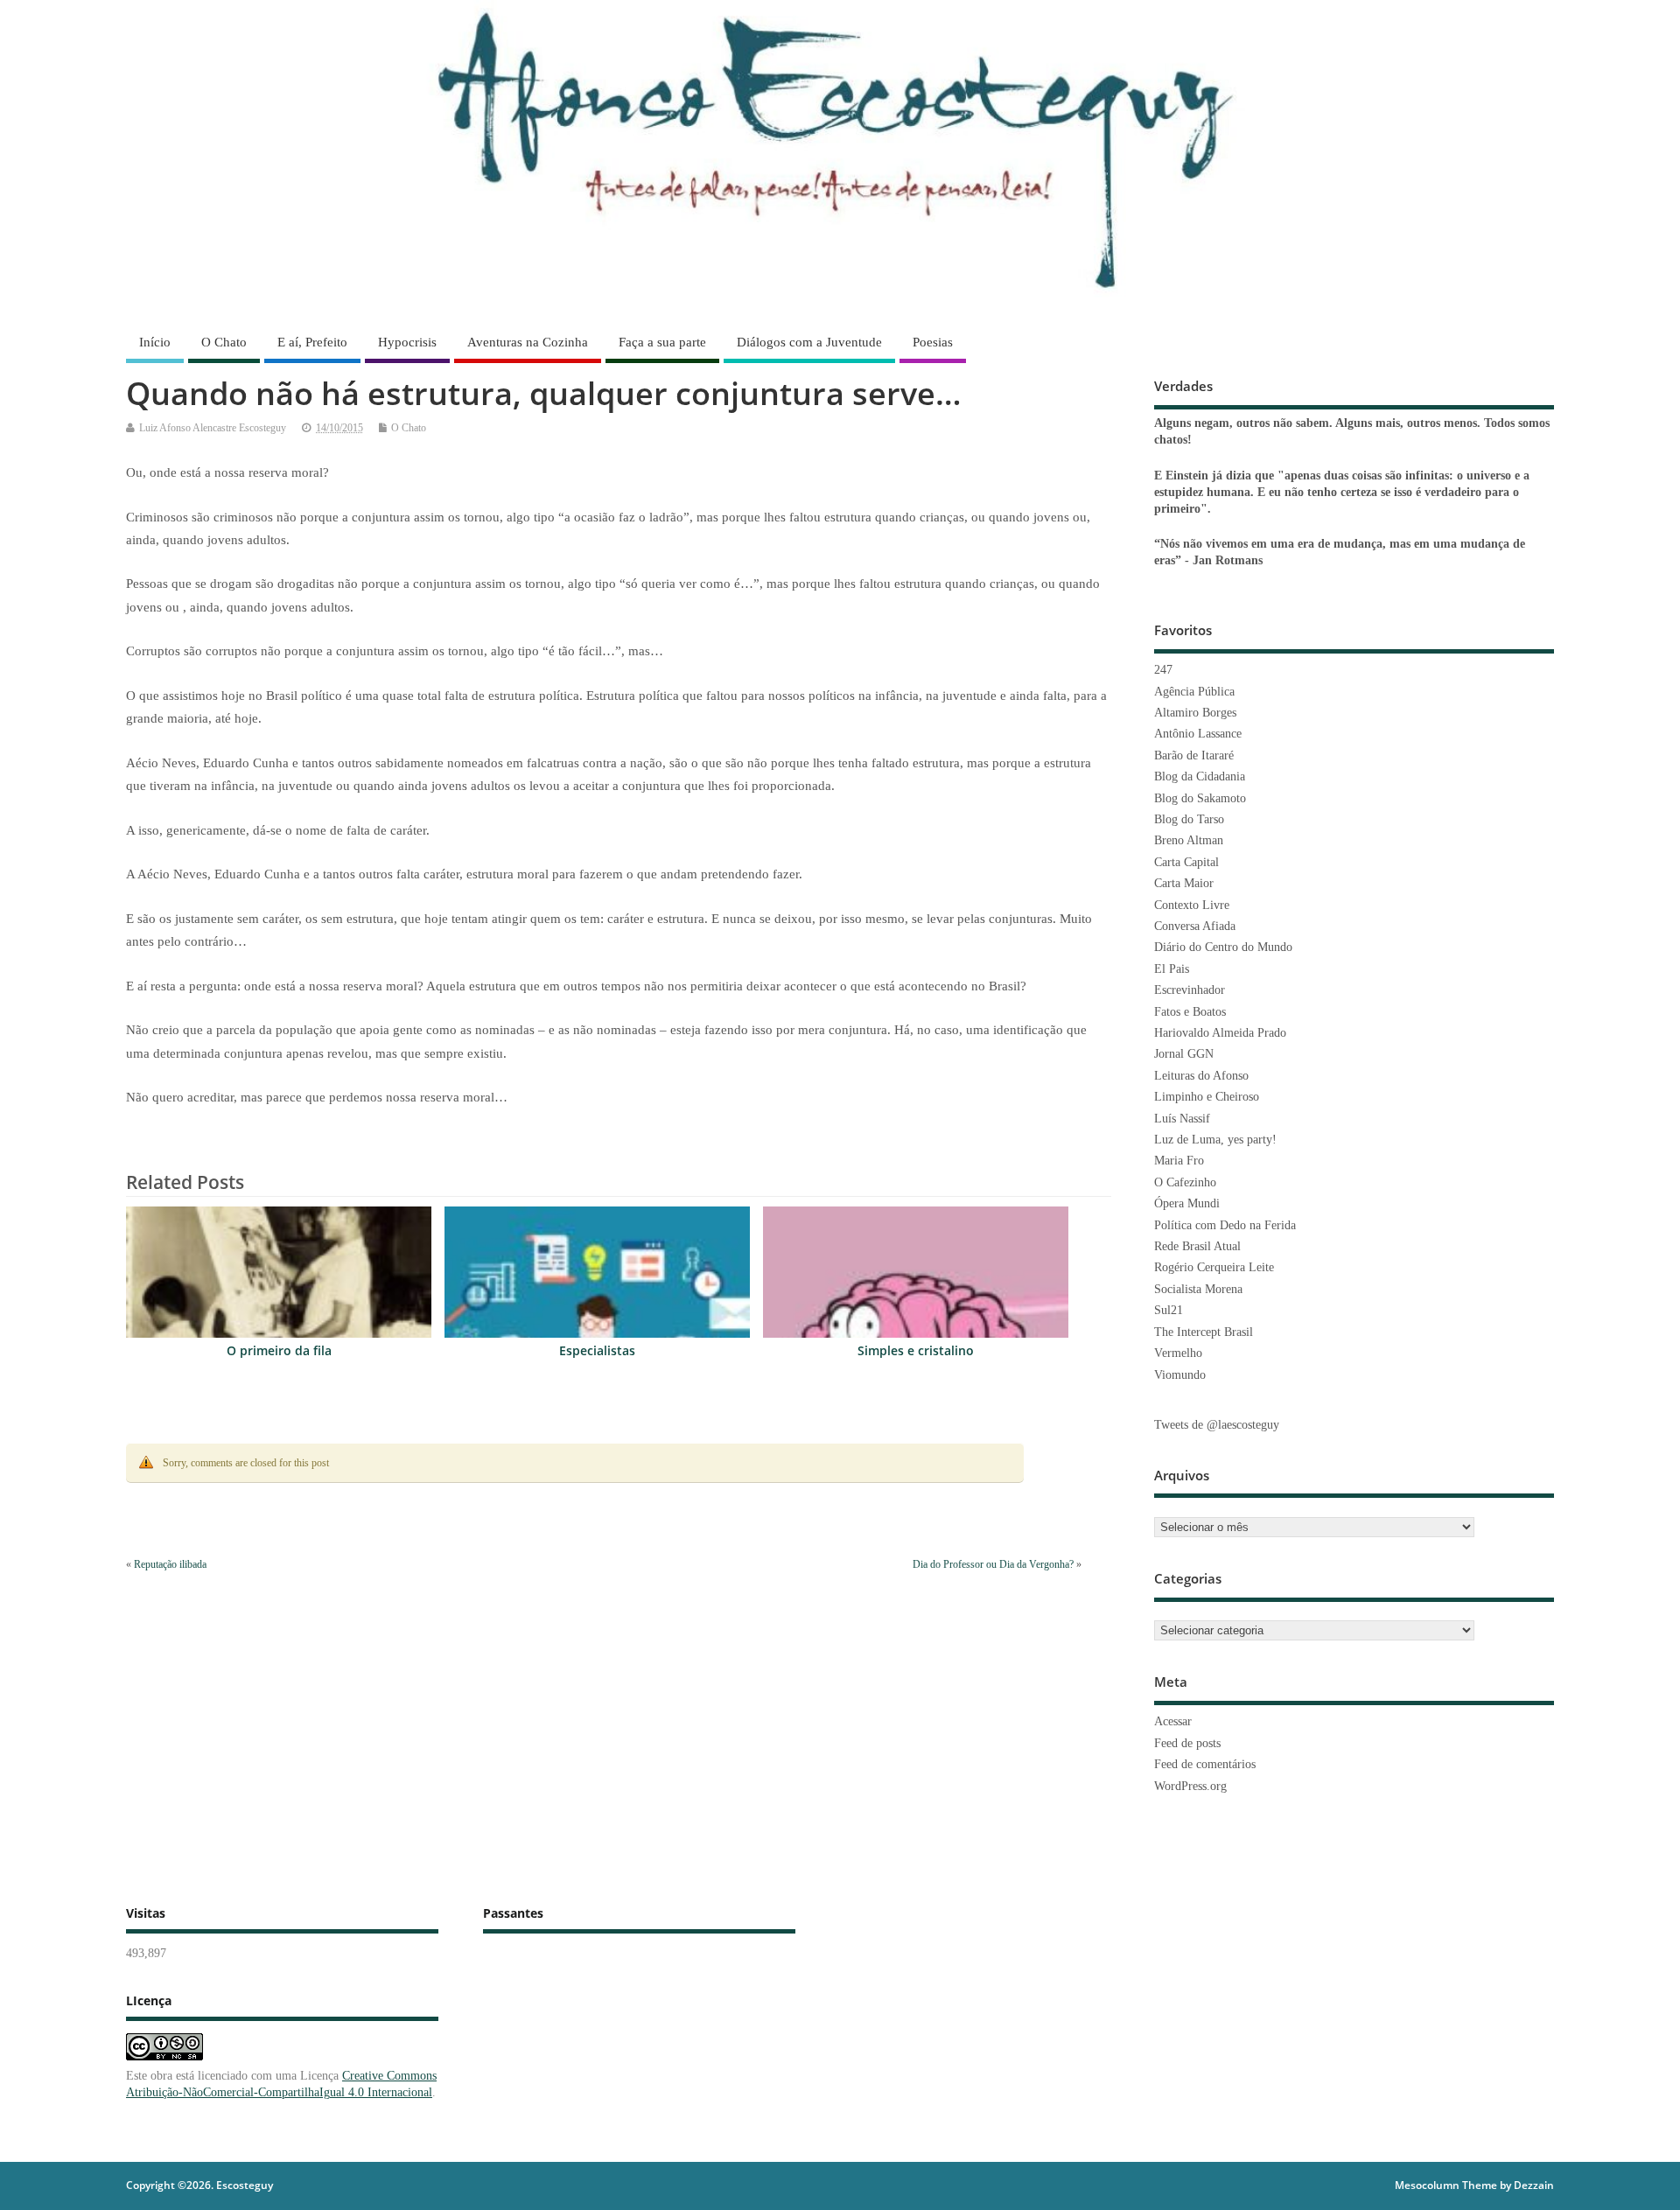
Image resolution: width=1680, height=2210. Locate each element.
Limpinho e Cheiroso (1207, 1097)
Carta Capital (1186, 862)
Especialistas (597, 1351)
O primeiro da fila (279, 1351)
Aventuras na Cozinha (528, 342)
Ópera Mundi (1187, 1203)
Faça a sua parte (662, 342)
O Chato (224, 342)
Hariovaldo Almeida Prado (1220, 1033)
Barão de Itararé (1194, 755)
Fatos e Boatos (1190, 1012)
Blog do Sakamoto (1200, 798)
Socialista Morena (1198, 1289)
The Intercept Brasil (1204, 1332)
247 (1163, 670)
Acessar (1173, 1721)
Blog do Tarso (1189, 819)
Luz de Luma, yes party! (1215, 1140)
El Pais (1172, 969)
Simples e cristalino (916, 1351)
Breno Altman (1189, 840)
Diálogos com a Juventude (809, 342)
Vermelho (1178, 1353)
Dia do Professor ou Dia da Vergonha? (993, 1564)
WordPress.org (1190, 1786)
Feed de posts (1187, 1743)
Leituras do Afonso (1201, 1076)
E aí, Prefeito (312, 342)
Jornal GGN (1184, 1054)
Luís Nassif (1182, 1119)
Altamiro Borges (1195, 713)
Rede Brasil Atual (1197, 1246)
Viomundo (1180, 1375)
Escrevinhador (1190, 990)
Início (155, 342)
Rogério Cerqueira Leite (1214, 1267)
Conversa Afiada (1195, 926)
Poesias (933, 342)
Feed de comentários (1205, 1764)
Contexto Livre (1192, 905)
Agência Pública (1194, 692)
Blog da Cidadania (1200, 776)
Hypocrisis (407, 342)
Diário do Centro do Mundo (1223, 947)
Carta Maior (1184, 883)
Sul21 (1169, 1310)
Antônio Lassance (1198, 734)
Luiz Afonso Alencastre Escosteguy (213, 428)
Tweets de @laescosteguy (1217, 1425)
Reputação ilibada (170, 1564)
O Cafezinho (1185, 1182)
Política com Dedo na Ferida (1225, 1225)
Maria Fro (1179, 1161)
